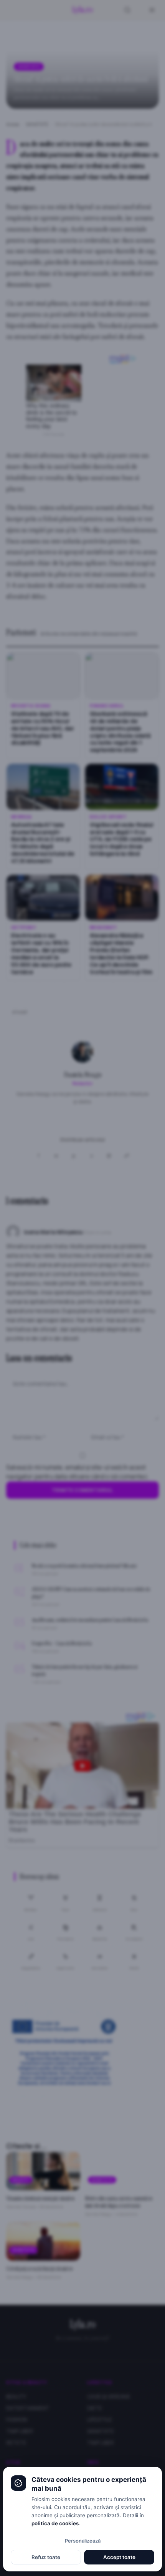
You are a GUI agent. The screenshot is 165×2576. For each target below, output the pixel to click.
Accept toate (119, 2557)
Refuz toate (46, 2557)
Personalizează (83, 2541)
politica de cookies (55, 2523)
